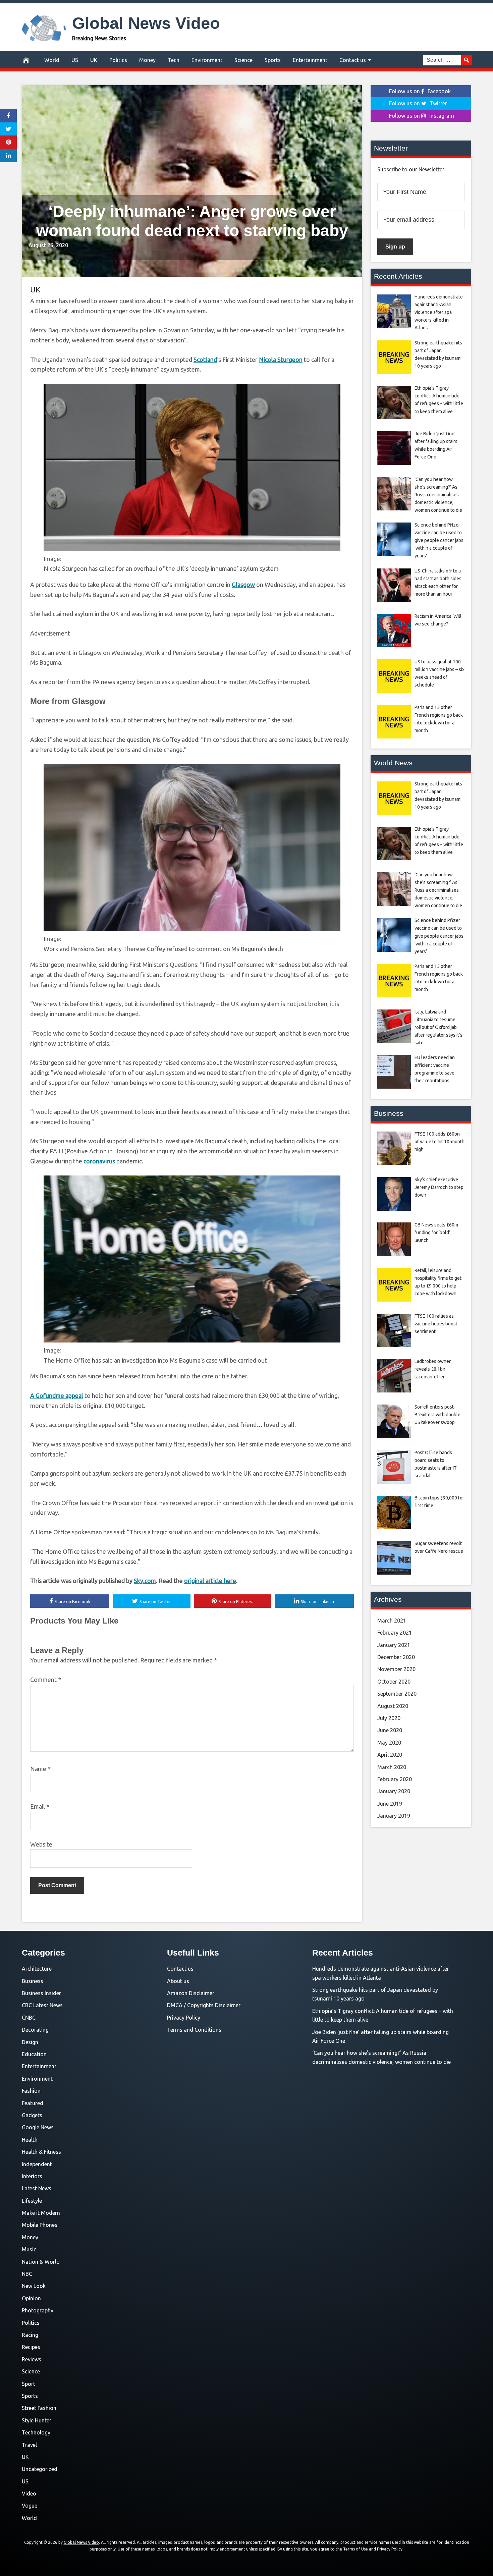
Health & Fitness (41, 2152)
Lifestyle (32, 2201)
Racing (30, 2335)
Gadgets (32, 2115)
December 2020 (396, 1657)
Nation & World (41, 2262)
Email (40, 1806)
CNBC (29, 2018)
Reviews (32, 2359)
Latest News (37, 2188)
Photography (38, 2310)
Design (30, 2042)
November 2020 (396, 1669)
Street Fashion (39, 2408)
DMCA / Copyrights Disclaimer (204, 2005)
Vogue (30, 2506)
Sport (29, 2384)
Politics (118, 60)
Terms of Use (355, 2549)
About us (178, 1981)
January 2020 (394, 1791)
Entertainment (310, 60)
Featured (33, 2103)
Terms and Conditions (194, 2030)
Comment (46, 1680)
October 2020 (394, 1682)
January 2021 (394, 1645)
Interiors (32, 2176)
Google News (38, 2127)
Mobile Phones (40, 2225)
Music (29, 2249)
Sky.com (145, 1581)
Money (147, 60)
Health (30, 2140)
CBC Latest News (42, 2005)
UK (94, 60)
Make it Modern (41, 2213)
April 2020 (390, 1755)
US (75, 60)
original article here (210, 1581)
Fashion (31, 2091)
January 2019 (394, 1816)
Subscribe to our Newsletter (411, 169)
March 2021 (392, 1621)
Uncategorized (40, 2469)
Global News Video (146, 23)
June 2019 (390, 1804)
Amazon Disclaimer (191, 1993)
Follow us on (420, 91)
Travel (29, 2445)
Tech (174, 60)
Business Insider (41, 1993)
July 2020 (389, 1718)
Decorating (35, 2030)
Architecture (37, 1969)
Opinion (31, 2298)
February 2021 (395, 1633)
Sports (273, 60)
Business (33, 1981)
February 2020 (395, 1779)
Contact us (353, 60)
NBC (27, 2274)
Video (29, 2493)
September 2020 (397, 1694)
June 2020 (390, 1730)
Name (40, 1769)
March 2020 (392, 1767)
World (52, 60)
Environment (207, 60)
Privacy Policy (184, 2018)
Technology (36, 2432)
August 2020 (393, 1706)
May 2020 (389, 1743)
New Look (34, 2286)
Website (41, 1844)
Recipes (31, 2347)
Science (243, 60)
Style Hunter (37, 2420)
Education (34, 2054)
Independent (37, 2164)
